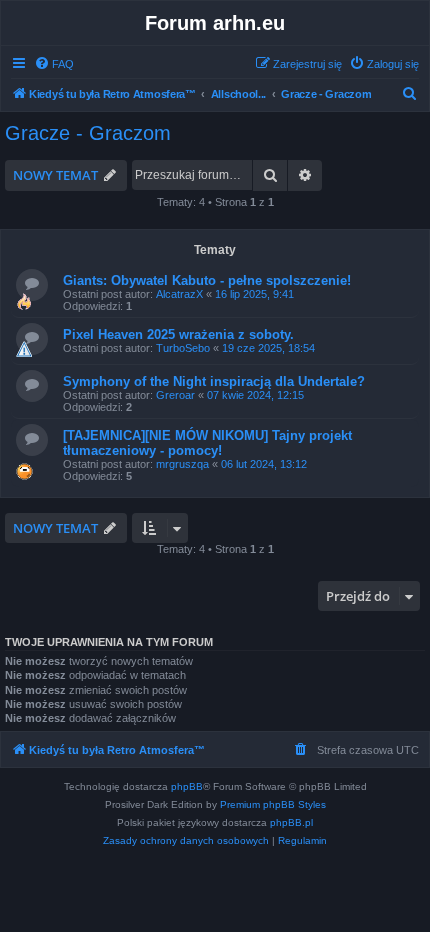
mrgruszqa (182, 464)
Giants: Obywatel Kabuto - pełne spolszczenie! (207, 280)
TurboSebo (183, 348)
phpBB (187, 786)
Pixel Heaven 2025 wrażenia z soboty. (178, 334)
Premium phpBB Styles (273, 804)
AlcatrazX (179, 294)
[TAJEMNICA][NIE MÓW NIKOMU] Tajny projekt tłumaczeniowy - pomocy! (207, 443)
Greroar (175, 395)
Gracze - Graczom (88, 133)
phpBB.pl (291, 822)
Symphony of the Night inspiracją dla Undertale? (214, 381)
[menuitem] (54, 64)
